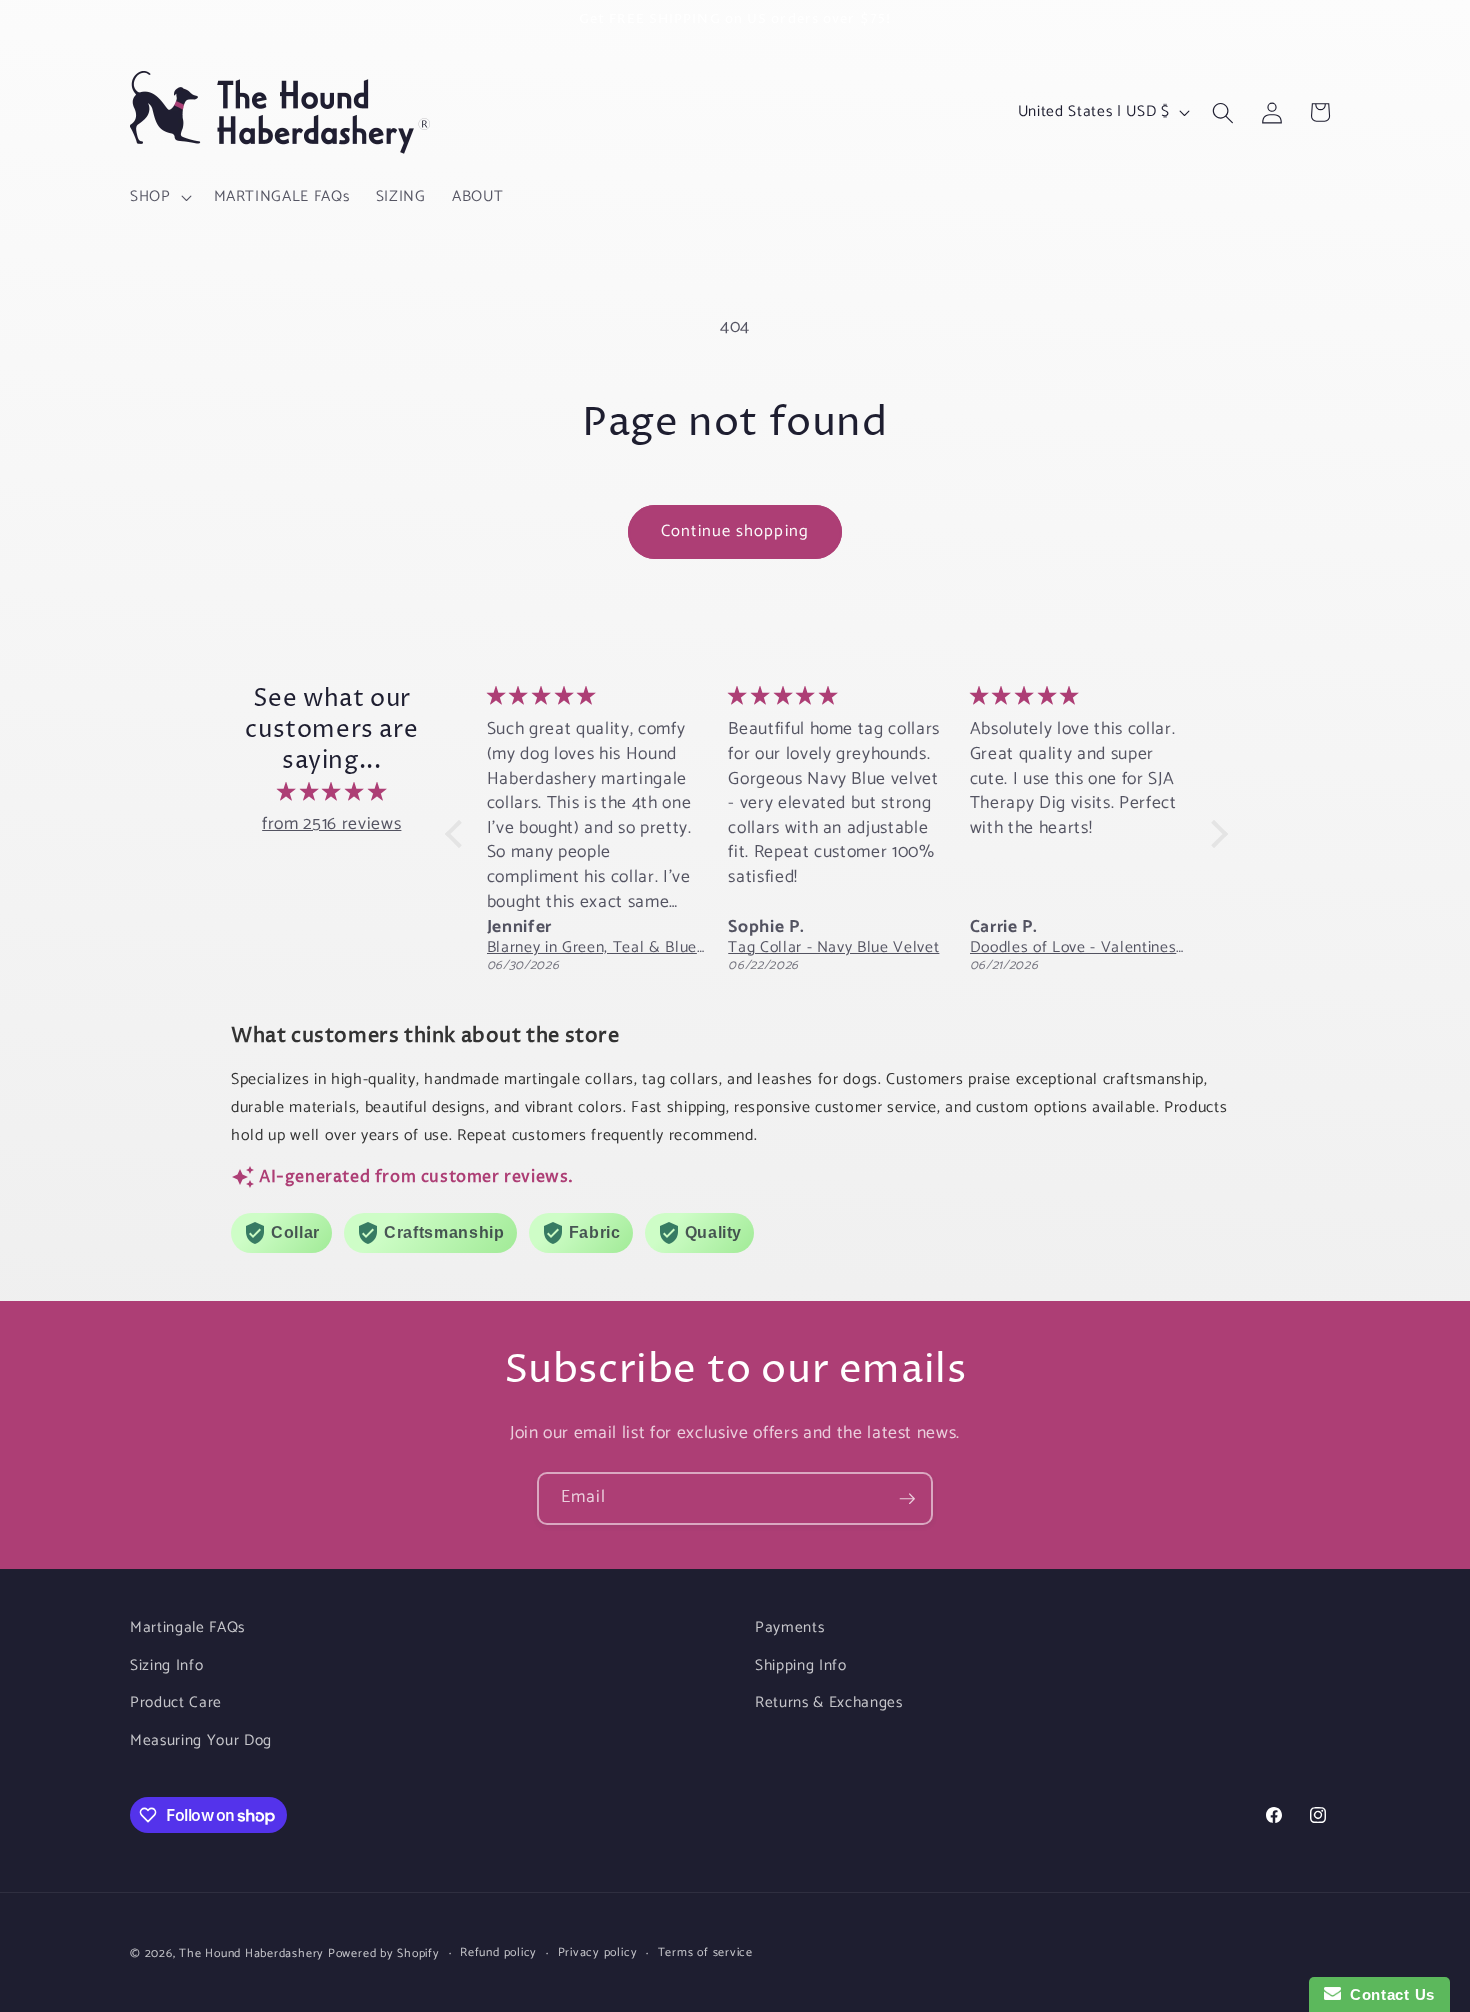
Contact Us (1388, 1994)
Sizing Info (166, 1665)
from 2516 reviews (331, 824)
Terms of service (705, 1953)
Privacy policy (598, 1953)
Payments (789, 1627)
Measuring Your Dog (201, 1740)
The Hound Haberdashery (251, 1954)
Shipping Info (801, 1665)
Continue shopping (735, 531)
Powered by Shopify (384, 1954)
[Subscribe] (907, 1499)
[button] (159, 197)
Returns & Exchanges (829, 1702)
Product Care (176, 1702)
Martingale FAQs (187, 1627)
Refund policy (498, 1953)
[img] (332, 793)
